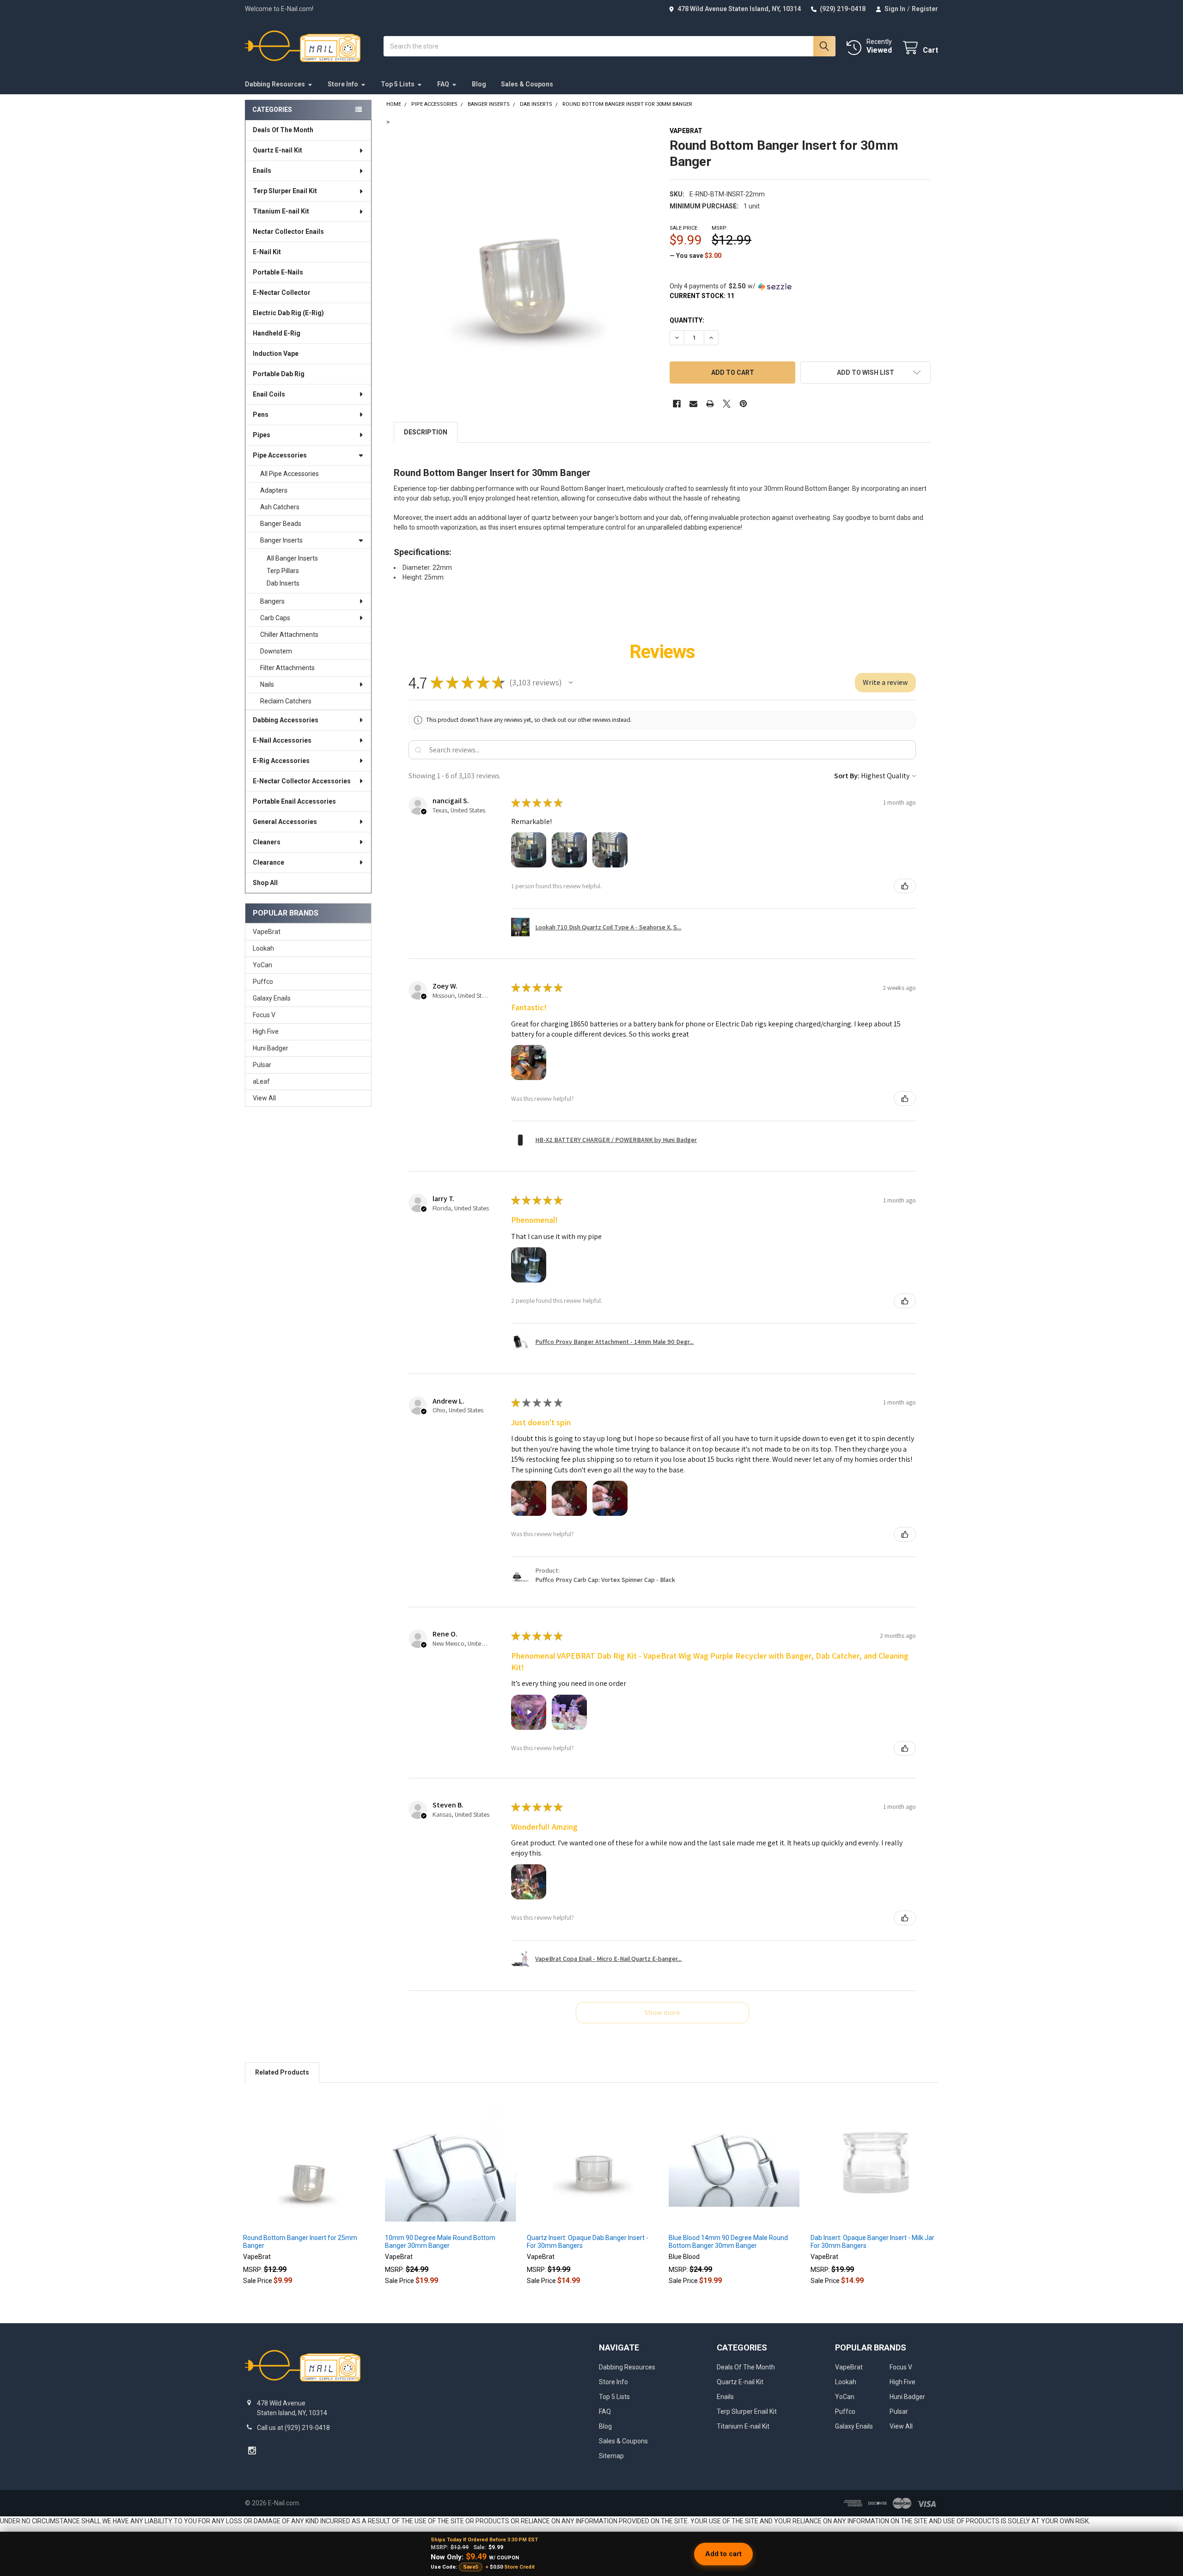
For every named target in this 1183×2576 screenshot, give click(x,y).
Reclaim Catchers (286, 701)
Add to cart (723, 2554)
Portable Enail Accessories (294, 801)
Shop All (265, 883)
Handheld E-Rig (277, 333)
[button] (866, 372)
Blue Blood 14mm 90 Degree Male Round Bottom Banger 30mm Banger (728, 2242)
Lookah (263, 948)
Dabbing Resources (275, 84)
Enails (262, 171)
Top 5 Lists (398, 84)
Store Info (343, 84)
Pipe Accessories (280, 455)
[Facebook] (677, 404)
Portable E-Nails (278, 272)
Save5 (471, 2567)
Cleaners (267, 842)
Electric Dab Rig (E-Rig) (288, 313)
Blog (479, 84)
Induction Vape (276, 354)
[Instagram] (252, 2451)
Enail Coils (269, 394)
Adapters (274, 490)
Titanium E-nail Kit (281, 211)
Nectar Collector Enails (288, 232)
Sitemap (611, 2456)
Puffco (263, 982)
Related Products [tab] (282, 2072)
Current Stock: (702, 296)
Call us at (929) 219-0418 (293, 2428)
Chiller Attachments (289, 635)
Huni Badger (271, 1048)
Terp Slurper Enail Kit (285, 191)
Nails (267, 684)
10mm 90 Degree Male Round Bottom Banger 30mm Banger (440, 2242)
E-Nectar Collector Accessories (302, 781)
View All (264, 1098)
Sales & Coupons (527, 84)
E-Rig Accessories (281, 761)
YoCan (262, 965)
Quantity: (687, 320)
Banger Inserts (281, 540)
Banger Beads (281, 524)
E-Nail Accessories (282, 740)
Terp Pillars (283, 571)
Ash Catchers (280, 507)
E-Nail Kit (267, 252)
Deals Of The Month (283, 130)
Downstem (276, 651)
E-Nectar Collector (282, 293)
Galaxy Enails (272, 998)
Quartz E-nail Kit (277, 150)
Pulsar (262, 1065)
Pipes (262, 435)
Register (925, 9)
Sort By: (847, 776)
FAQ (443, 84)
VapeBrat (267, 932)
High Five (266, 1032)
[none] (524, 258)
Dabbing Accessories (286, 720)
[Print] (710, 404)
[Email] (693, 404)
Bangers (272, 601)
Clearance (268, 862)
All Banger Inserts (292, 558)
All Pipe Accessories (290, 474)
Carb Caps (275, 618)
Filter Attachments (287, 668)
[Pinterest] (743, 404)
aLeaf (261, 1081)
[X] (727, 404)
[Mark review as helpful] (905, 886)
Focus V (264, 1015)
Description (426, 432)
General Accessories (285, 822)
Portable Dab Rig (279, 374)
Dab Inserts (283, 583)
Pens (261, 415)
